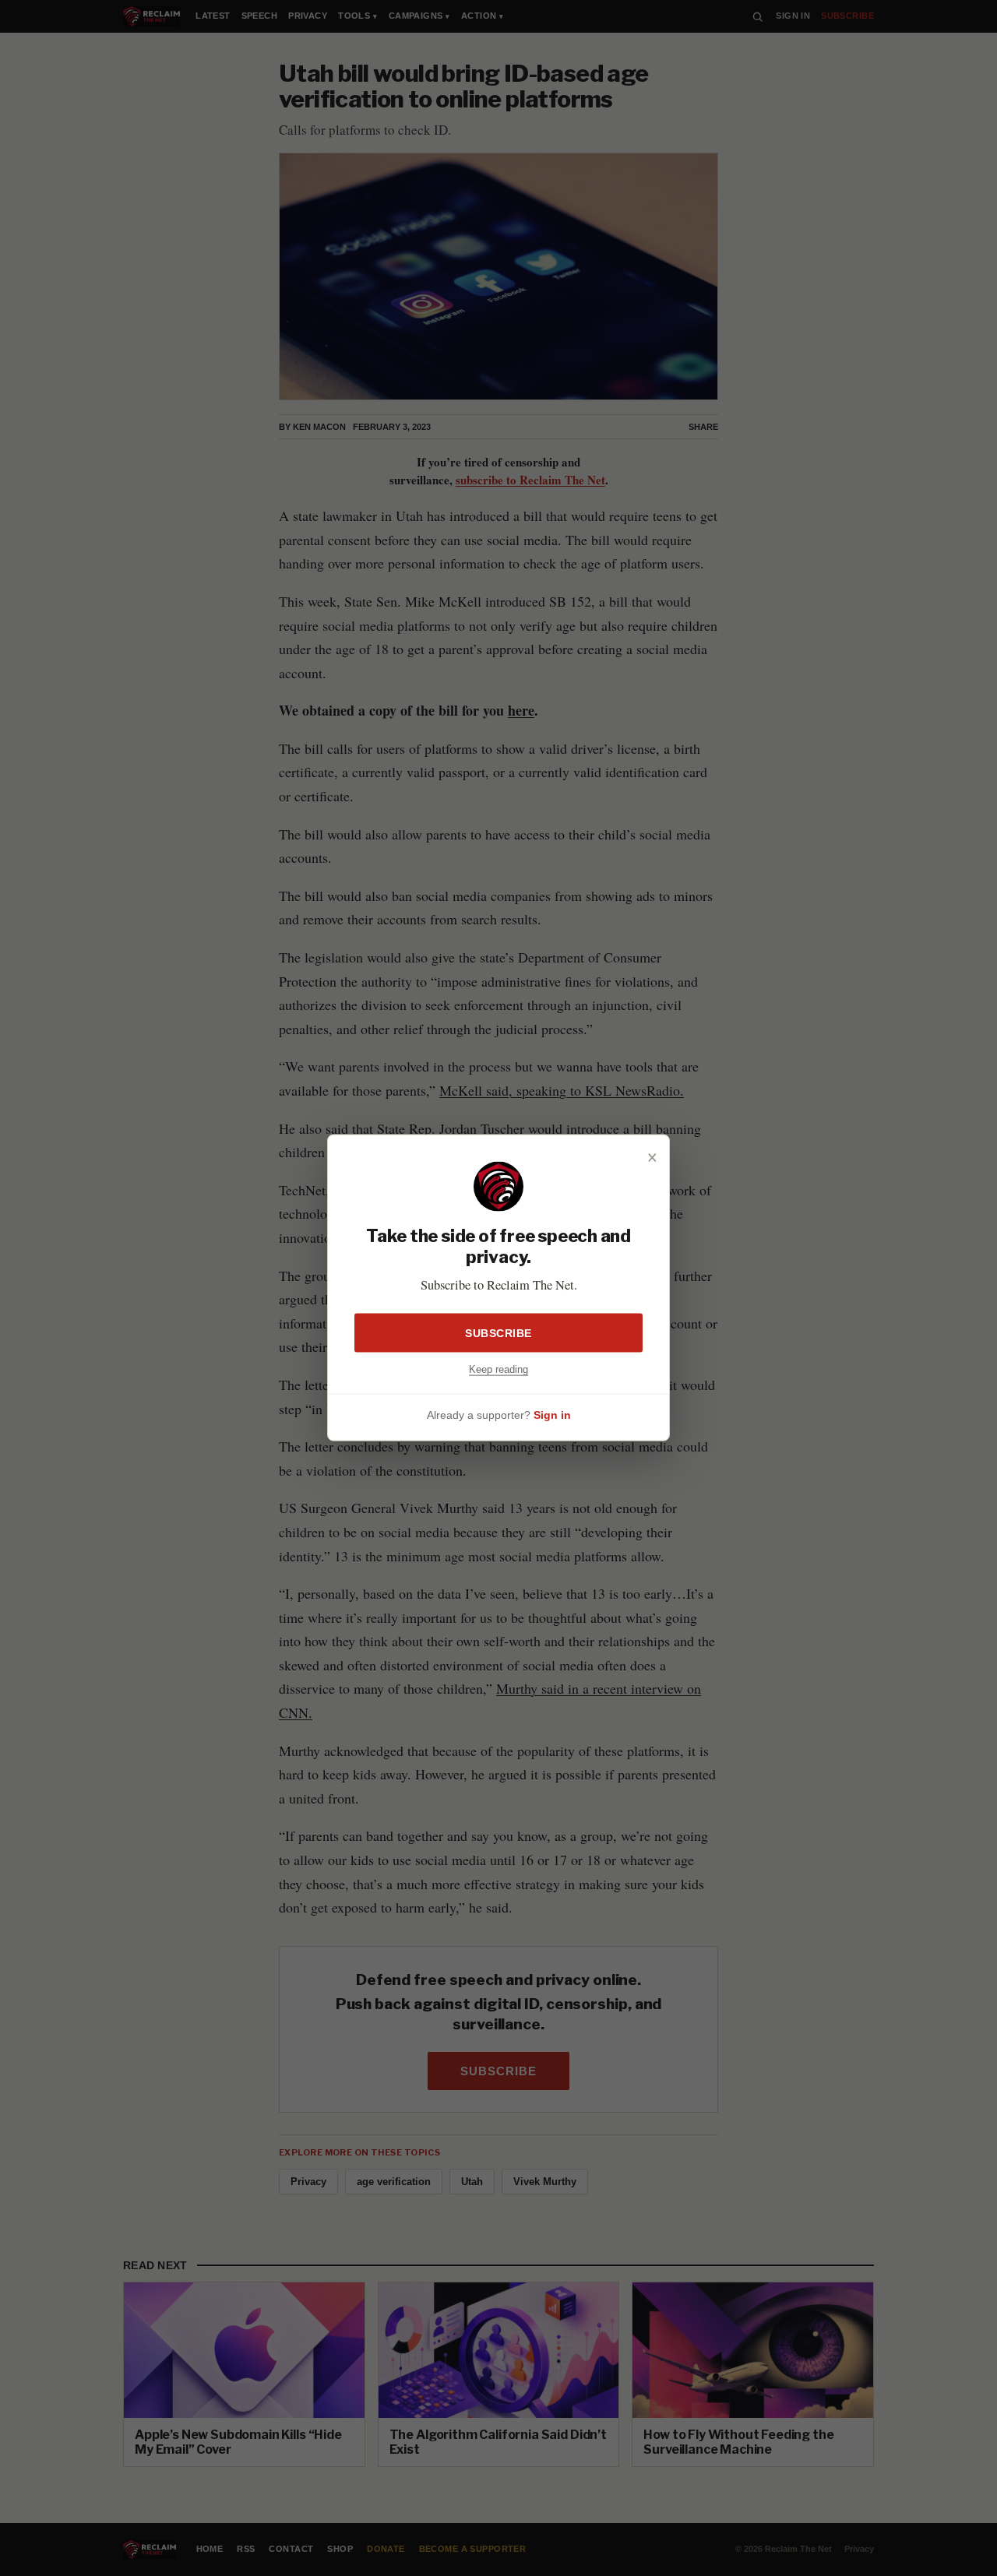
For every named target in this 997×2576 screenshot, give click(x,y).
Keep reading (498, 1369)
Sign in (552, 1415)
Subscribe (498, 1333)
